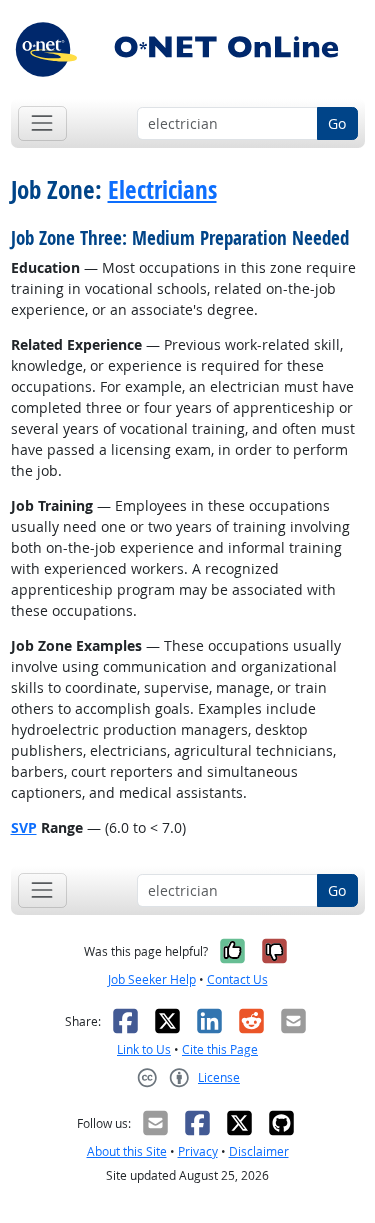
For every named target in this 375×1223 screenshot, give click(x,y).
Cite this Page (220, 1049)
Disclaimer (259, 1151)
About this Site (127, 1151)
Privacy (198, 1151)
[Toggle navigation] (42, 123)
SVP (24, 827)
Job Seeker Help (152, 979)
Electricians (162, 190)
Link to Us (144, 1049)
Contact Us (237, 979)
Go (337, 123)
